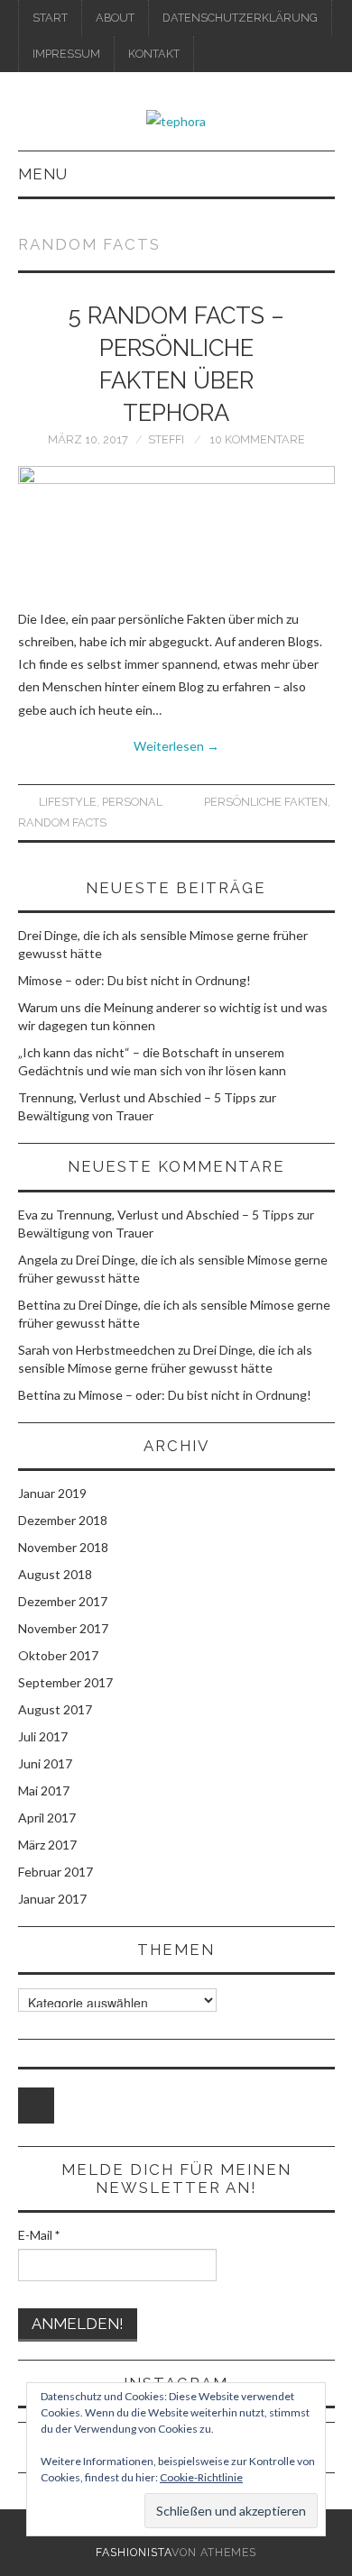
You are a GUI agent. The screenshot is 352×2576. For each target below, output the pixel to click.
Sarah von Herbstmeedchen (97, 1350)
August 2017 (55, 1709)
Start (50, 18)
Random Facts (62, 822)
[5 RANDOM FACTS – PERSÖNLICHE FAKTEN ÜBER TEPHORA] (176, 528)
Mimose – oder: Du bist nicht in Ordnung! (134, 980)
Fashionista (134, 2552)
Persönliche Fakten (266, 802)
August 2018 (55, 1574)
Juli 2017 (43, 1736)
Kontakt (154, 54)
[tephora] (176, 119)
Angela (38, 1260)
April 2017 (47, 1818)
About (115, 18)
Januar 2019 (52, 1493)
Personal (132, 802)
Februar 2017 (56, 1872)
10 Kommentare (257, 439)
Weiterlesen (176, 746)
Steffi (166, 439)
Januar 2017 (52, 1899)
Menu (43, 174)
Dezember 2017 (63, 1601)
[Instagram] (36, 2106)
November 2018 (63, 1547)
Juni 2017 (45, 1763)
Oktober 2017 (58, 1655)
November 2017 (63, 1628)
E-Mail (39, 2235)
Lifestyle (68, 802)
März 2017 (47, 1845)
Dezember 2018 (63, 1520)
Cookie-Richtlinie (201, 2477)
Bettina (39, 1305)
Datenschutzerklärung (240, 18)
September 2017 (65, 1682)
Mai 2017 (44, 1790)
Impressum (66, 54)
